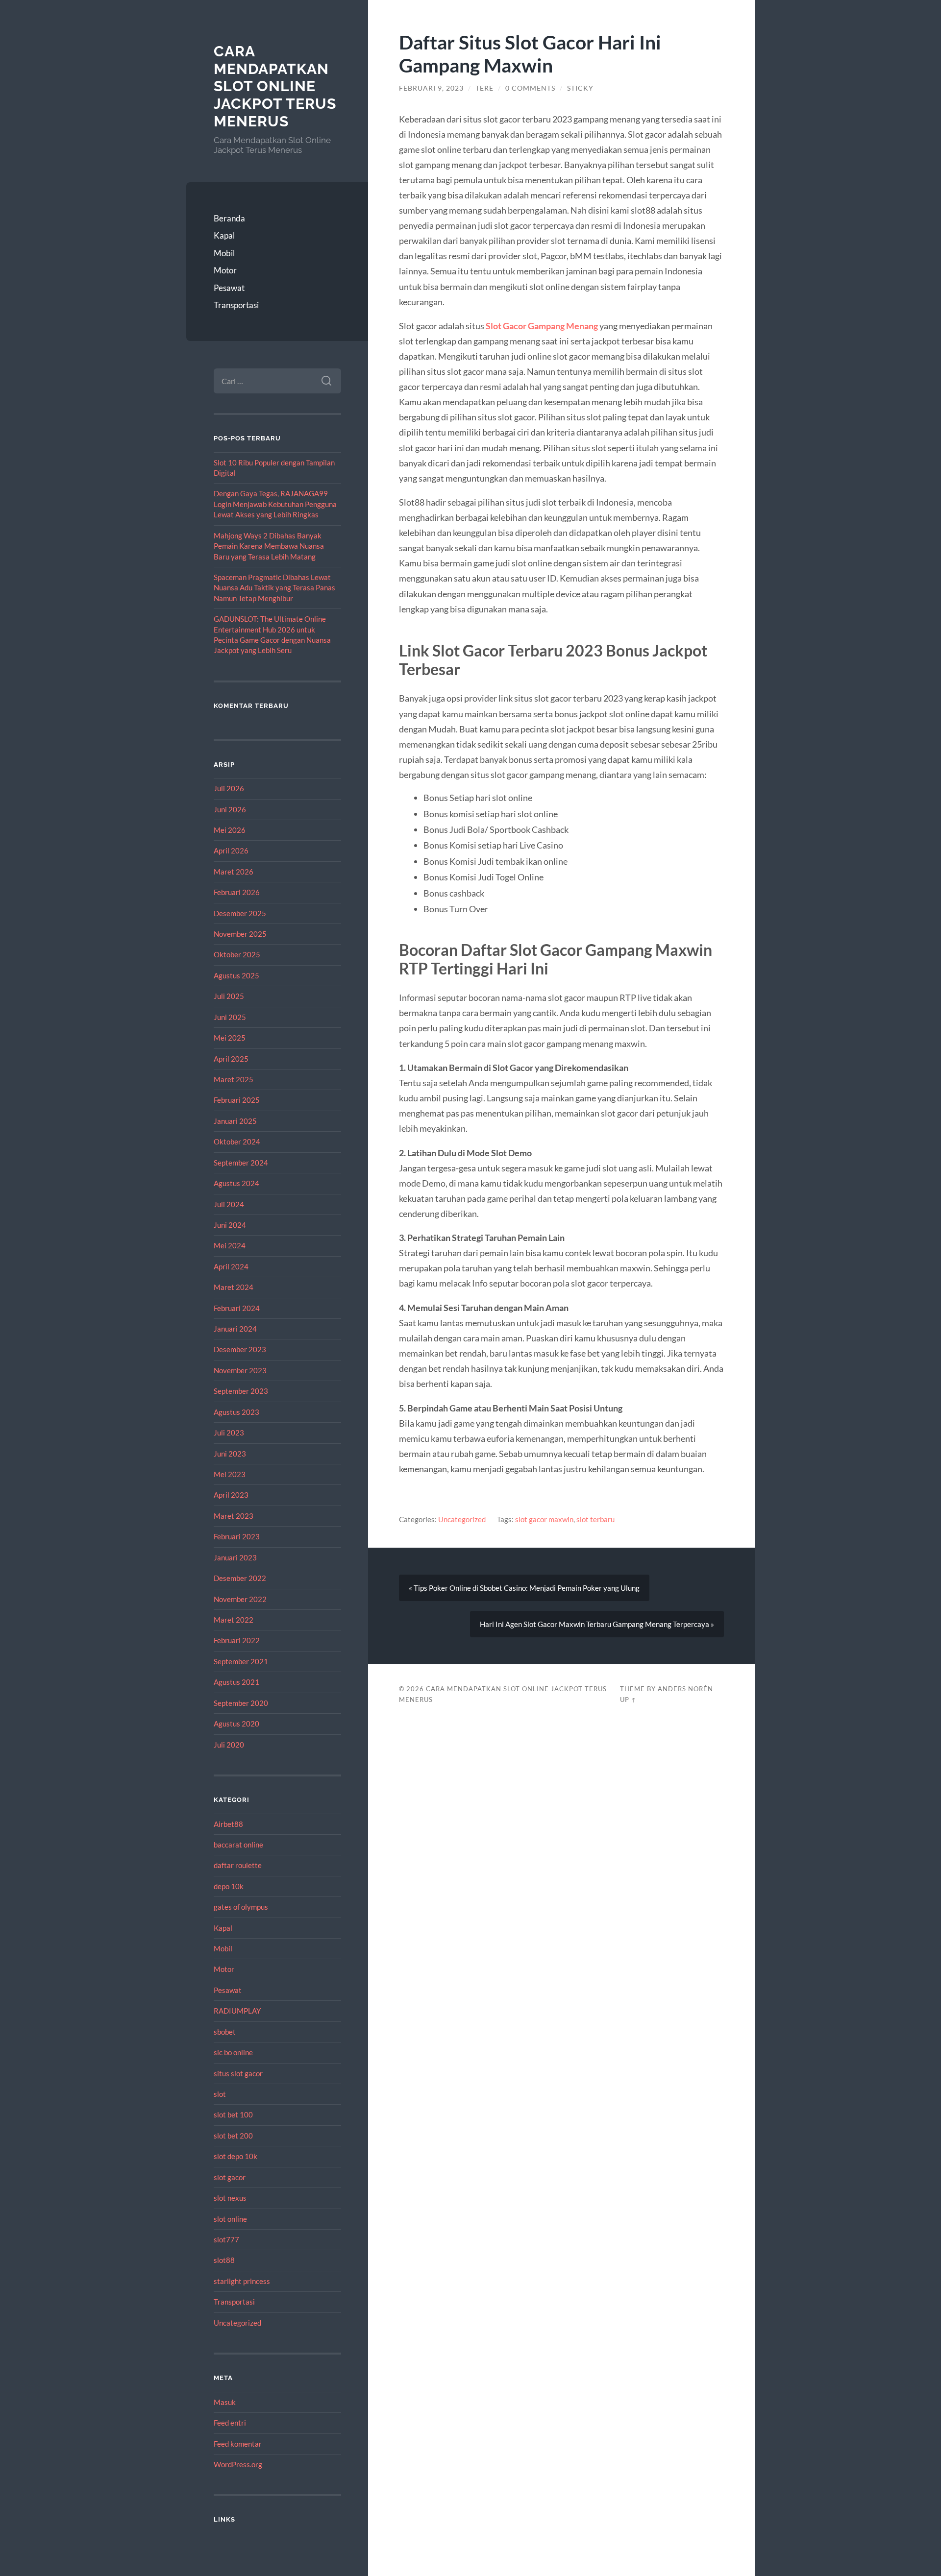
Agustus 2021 (236, 1682)
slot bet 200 (233, 2136)
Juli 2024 (229, 1204)
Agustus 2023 (236, 1412)
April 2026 (231, 851)
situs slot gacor (238, 2073)
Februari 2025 (237, 1100)
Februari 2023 (237, 1536)
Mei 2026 (230, 830)
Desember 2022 (240, 1578)
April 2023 (231, 1495)
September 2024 (241, 1163)
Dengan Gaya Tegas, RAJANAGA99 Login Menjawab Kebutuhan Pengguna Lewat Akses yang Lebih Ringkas (275, 504)
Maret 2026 (234, 872)
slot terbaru (595, 1519)
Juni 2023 (230, 1454)
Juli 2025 (229, 996)
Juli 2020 (229, 1745)
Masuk (225, 2402)
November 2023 (240, 1370)
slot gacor (230, 2177)
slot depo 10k (235, 2156)
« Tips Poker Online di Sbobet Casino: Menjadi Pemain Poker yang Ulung (524, 1588)
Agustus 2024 (236, 1183)
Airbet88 (228, 1824)
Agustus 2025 (236, 975)
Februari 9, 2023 (431, 88)
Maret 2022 (234, 1620)
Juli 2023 (229, 1433)
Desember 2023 (240, 1349)
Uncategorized (237, 2323)
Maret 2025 (234, 1079)
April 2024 (231, 1266)
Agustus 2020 (236, 1724)
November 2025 (240, 934)
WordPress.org (238, 2464)
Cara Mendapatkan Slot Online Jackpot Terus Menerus (275, 86)
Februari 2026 (237, 892)
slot (220, 2094)
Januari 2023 (235, 1557)
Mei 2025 (230, 1038)
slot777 (226, 2239)
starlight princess (242, 2281)
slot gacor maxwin (544, 1519)
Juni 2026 (230, 809)
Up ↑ (628, 1700)
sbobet (225, 2032)
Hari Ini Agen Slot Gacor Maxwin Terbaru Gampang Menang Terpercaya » (597, 1624)
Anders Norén (685, 1689)
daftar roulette (238, 1865)
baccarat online (238, 1845)
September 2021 (241, 1661)
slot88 (224, 2260)
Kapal (224, 235)
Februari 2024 (237, 1308)
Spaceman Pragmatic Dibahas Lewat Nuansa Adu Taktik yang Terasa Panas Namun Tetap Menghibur (274, 588)
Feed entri (230, 2423)
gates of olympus (241, 1907)
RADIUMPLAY (237, 2011)
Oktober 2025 (237, 954)
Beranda (229, 218)
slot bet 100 (233, 2114)
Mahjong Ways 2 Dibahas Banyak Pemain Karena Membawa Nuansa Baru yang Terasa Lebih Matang (269, 546)
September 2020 (241, 1703)
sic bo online (233, 2052)
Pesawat (229, 288)
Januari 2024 (235, 1329)
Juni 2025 (230, 1017)
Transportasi (236, 305)
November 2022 (240, 1599)
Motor (225, 270)
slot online (230, 2219)
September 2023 (241, 1391)
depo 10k (229, 1886)
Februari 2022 (237, 1640)
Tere (484, 88)
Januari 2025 (235, 1121)
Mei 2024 (230, 1245)
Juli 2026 (229, 788)
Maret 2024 (234, 1287)
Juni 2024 (230, 1225)
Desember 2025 (240, 913)
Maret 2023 (234, 1516)
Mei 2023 (230, 1474)
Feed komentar (238, 2444)
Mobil (224, 253)
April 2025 (231, 1059)
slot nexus (230, 2198)
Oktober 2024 (237, 1142)
